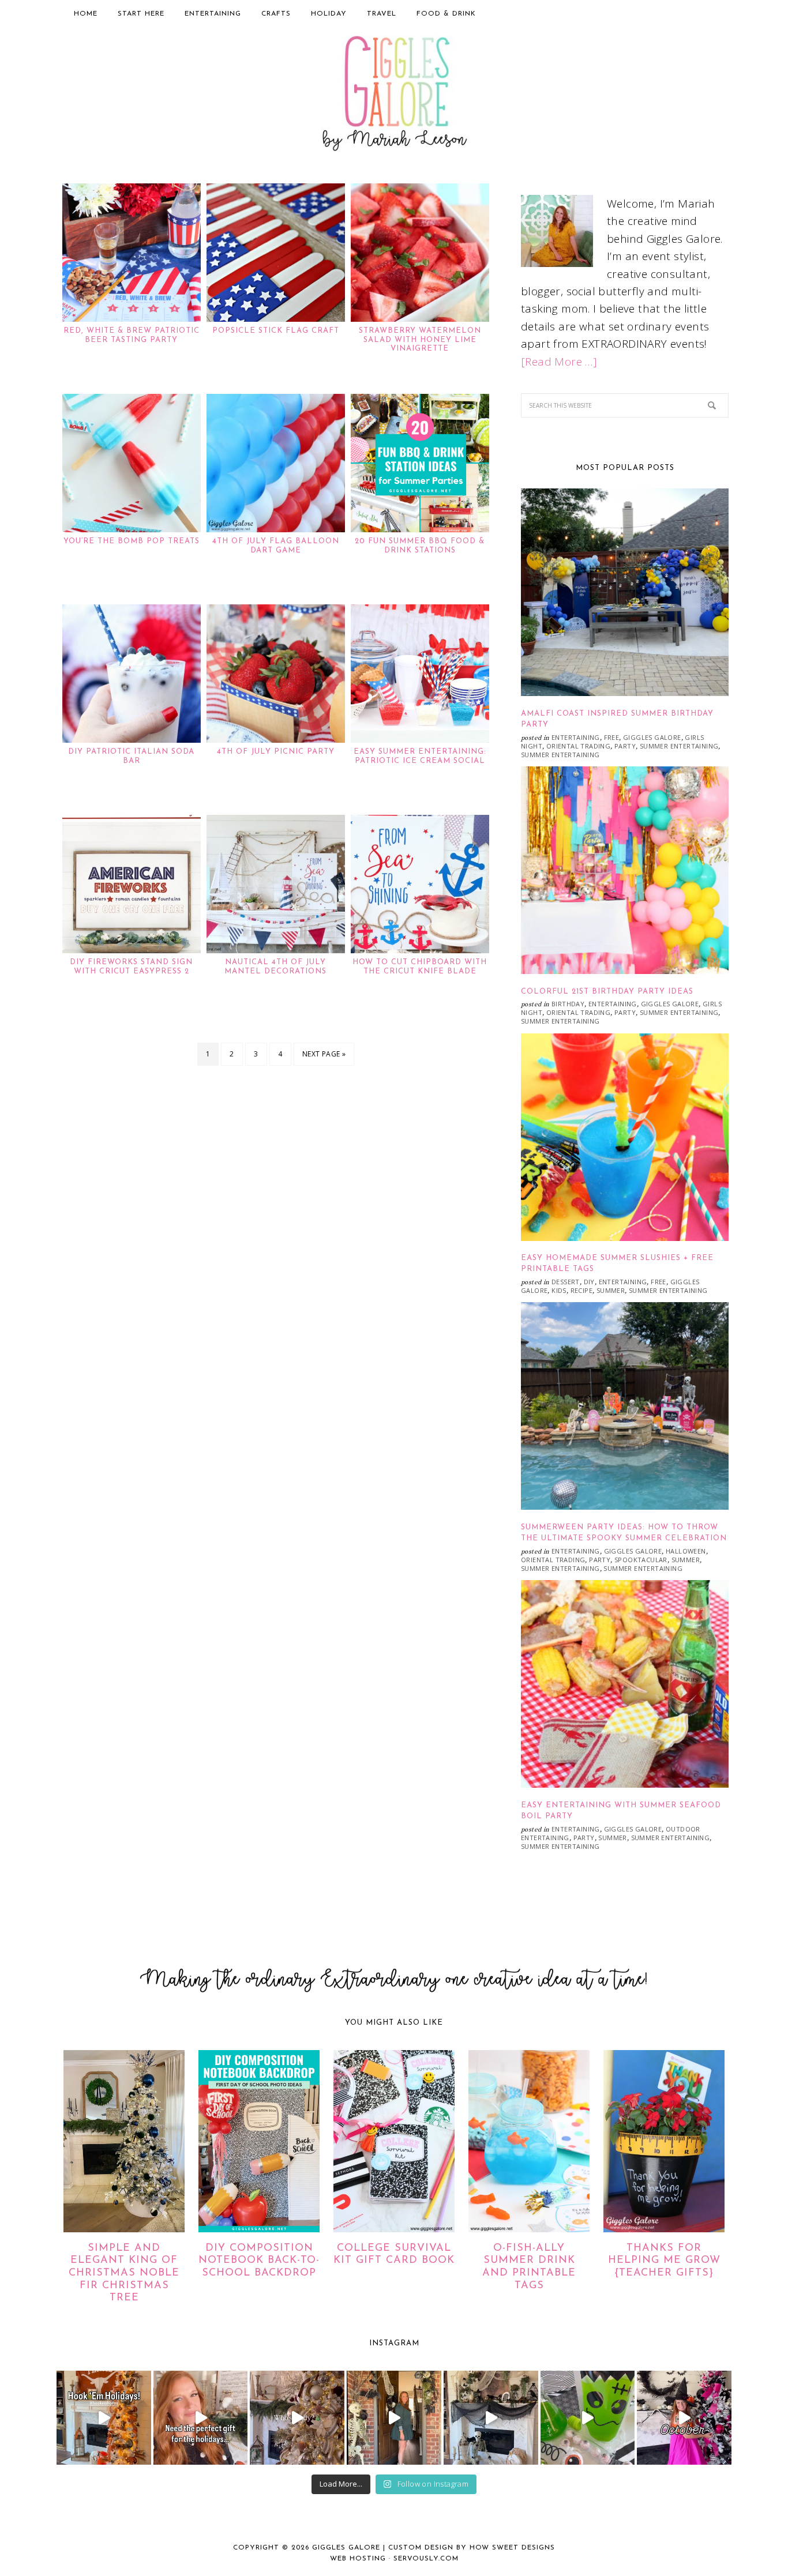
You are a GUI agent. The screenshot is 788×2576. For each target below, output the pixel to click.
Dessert (566, 1282)
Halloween (686, 1551)
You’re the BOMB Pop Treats (132, 541)
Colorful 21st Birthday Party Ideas (607, 992)
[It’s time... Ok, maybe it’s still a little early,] (297, 2418)
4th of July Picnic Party (276, 752)
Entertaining (576, 737)
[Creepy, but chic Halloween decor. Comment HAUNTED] (491, 2418)
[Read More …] (559, 362)
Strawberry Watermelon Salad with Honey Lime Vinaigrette (420, 340)
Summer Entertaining (679, 746)
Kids (559, 1290)
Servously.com (426, 2559)
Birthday (568, 1004)
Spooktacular (641, 1560)
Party (625, 746)
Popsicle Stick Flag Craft (276, 331)
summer (611, 1290)
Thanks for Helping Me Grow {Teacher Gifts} (664, 2261)
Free (612, 737)
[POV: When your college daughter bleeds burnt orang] (104, 2418)
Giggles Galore (394, 96)
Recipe (581, 1290)
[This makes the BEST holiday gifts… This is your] (201, 2418)
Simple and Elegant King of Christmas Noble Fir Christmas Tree (124, 2273)
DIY (589, 1282)
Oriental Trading (578, 746)
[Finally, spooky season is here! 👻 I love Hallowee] (684, 2418)
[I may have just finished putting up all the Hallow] (394, 2418)
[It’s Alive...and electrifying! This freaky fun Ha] (588, 2418)
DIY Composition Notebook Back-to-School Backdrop (259, 2261)
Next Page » (324, 1054)
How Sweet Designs (512, 2548)
